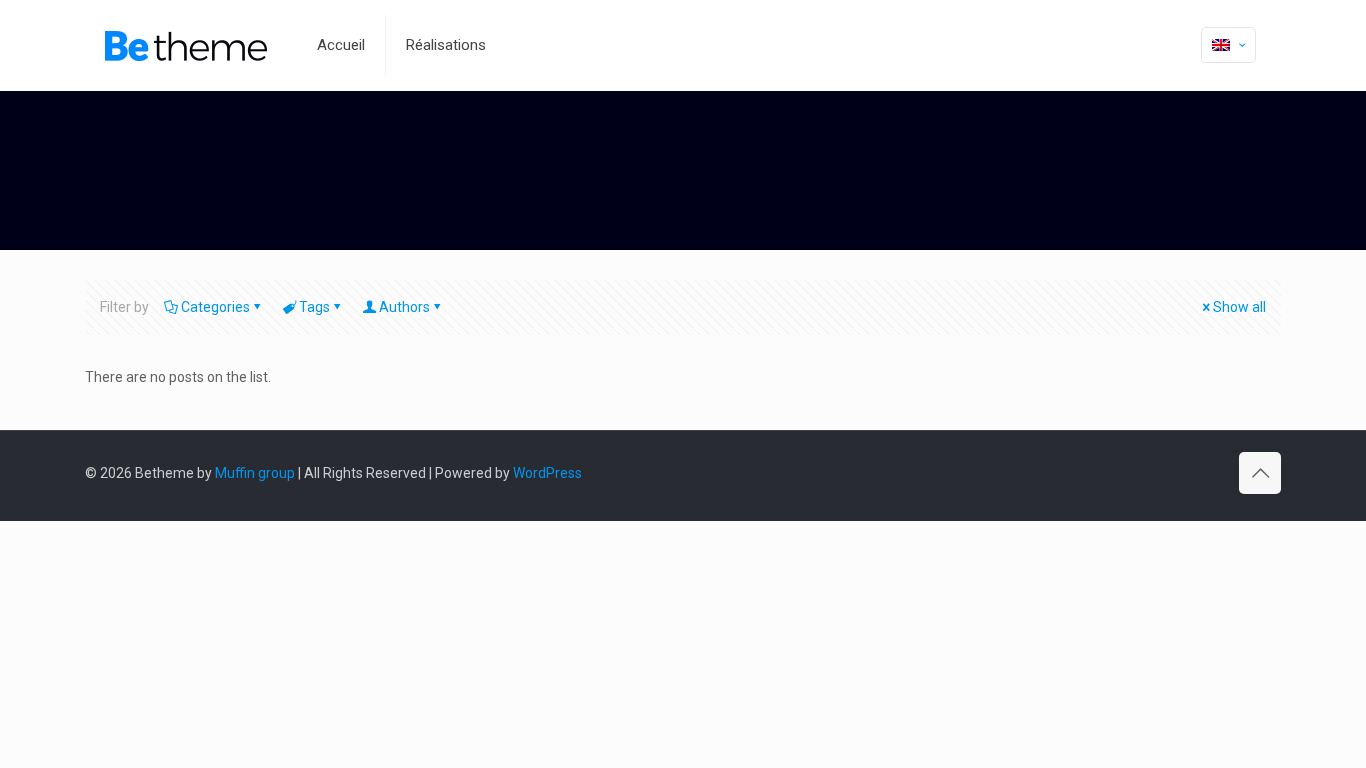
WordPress (547, 473)
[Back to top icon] (1260, 473)
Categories (215, 307)
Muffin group (255, 473)
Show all (1239, 307)
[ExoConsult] (186, 45)
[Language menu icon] (1228, 45)
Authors (404, 307)
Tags (314, 307)
